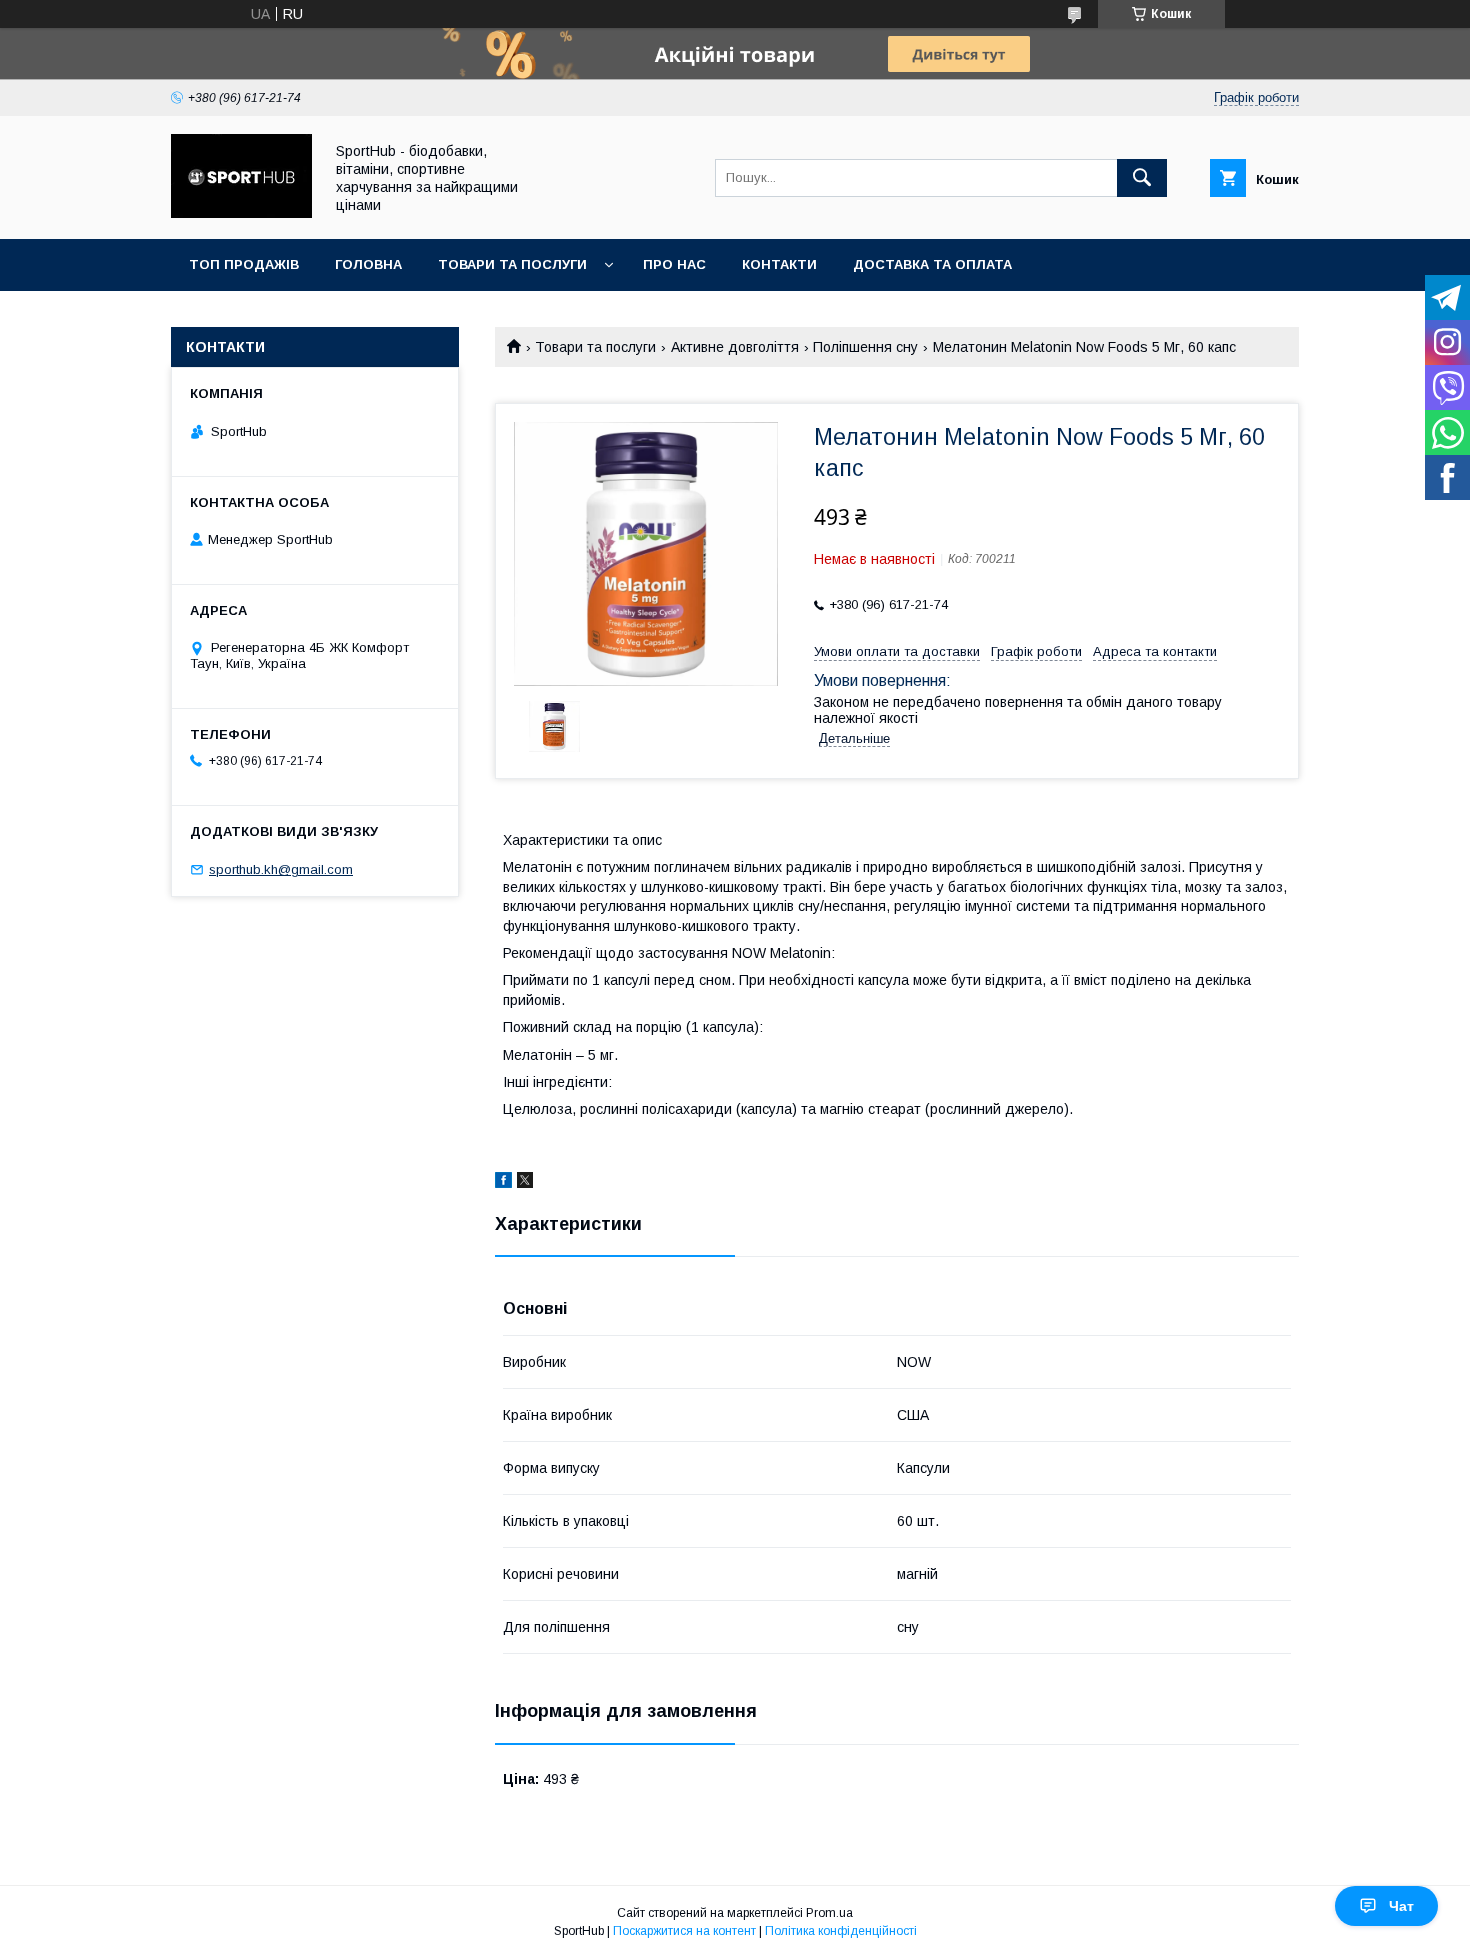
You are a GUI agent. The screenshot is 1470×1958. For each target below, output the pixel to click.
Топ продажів (244, 264)
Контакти (779, 264)
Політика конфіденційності (841, 1931)
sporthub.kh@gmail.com (281, 869)
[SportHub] (241, 213)
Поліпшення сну (865, 347)
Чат (1401, 1906)
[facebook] (503, 1183)
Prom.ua (829, 1913)
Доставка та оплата (932, 264)
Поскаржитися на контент (684, 1931)
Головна (368, 264)
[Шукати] (1142, 178)
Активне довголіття (735, 347)
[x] (525, 1183)
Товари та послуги (512, 264)
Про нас (674, 264)
